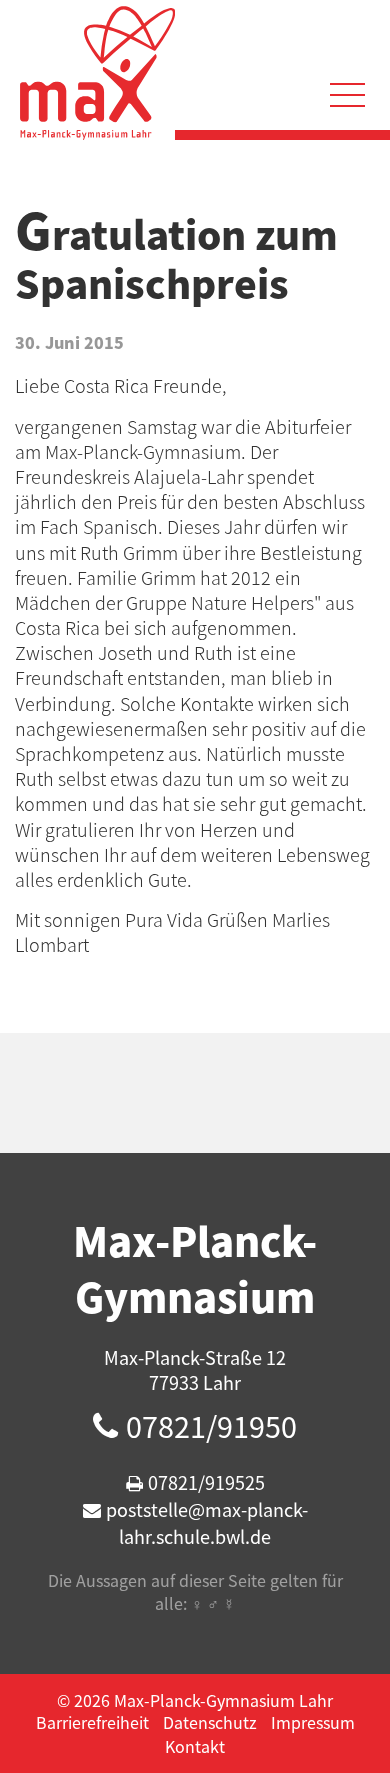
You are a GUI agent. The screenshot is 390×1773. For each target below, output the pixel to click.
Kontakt (195, 1746)
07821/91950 (211, 1426)
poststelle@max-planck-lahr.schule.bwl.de (207, 1523)
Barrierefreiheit (92, 1722)
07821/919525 (206, 1482)
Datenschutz (210, 1722)
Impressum (313, 1722)
